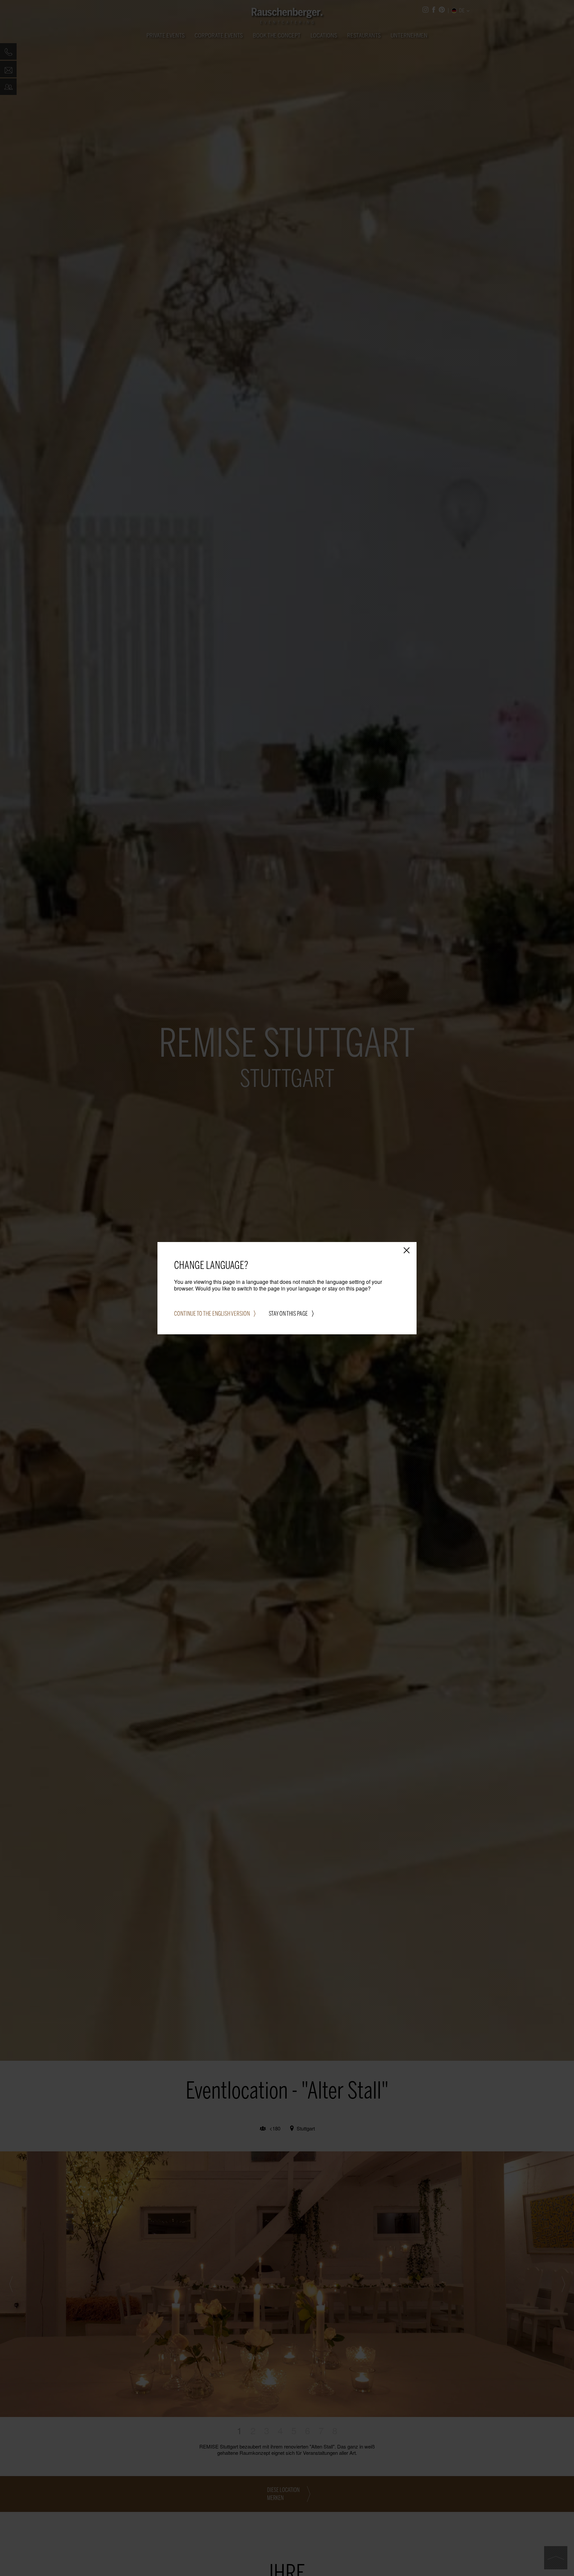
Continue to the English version (212, 1314)
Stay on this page (288, 1314)
